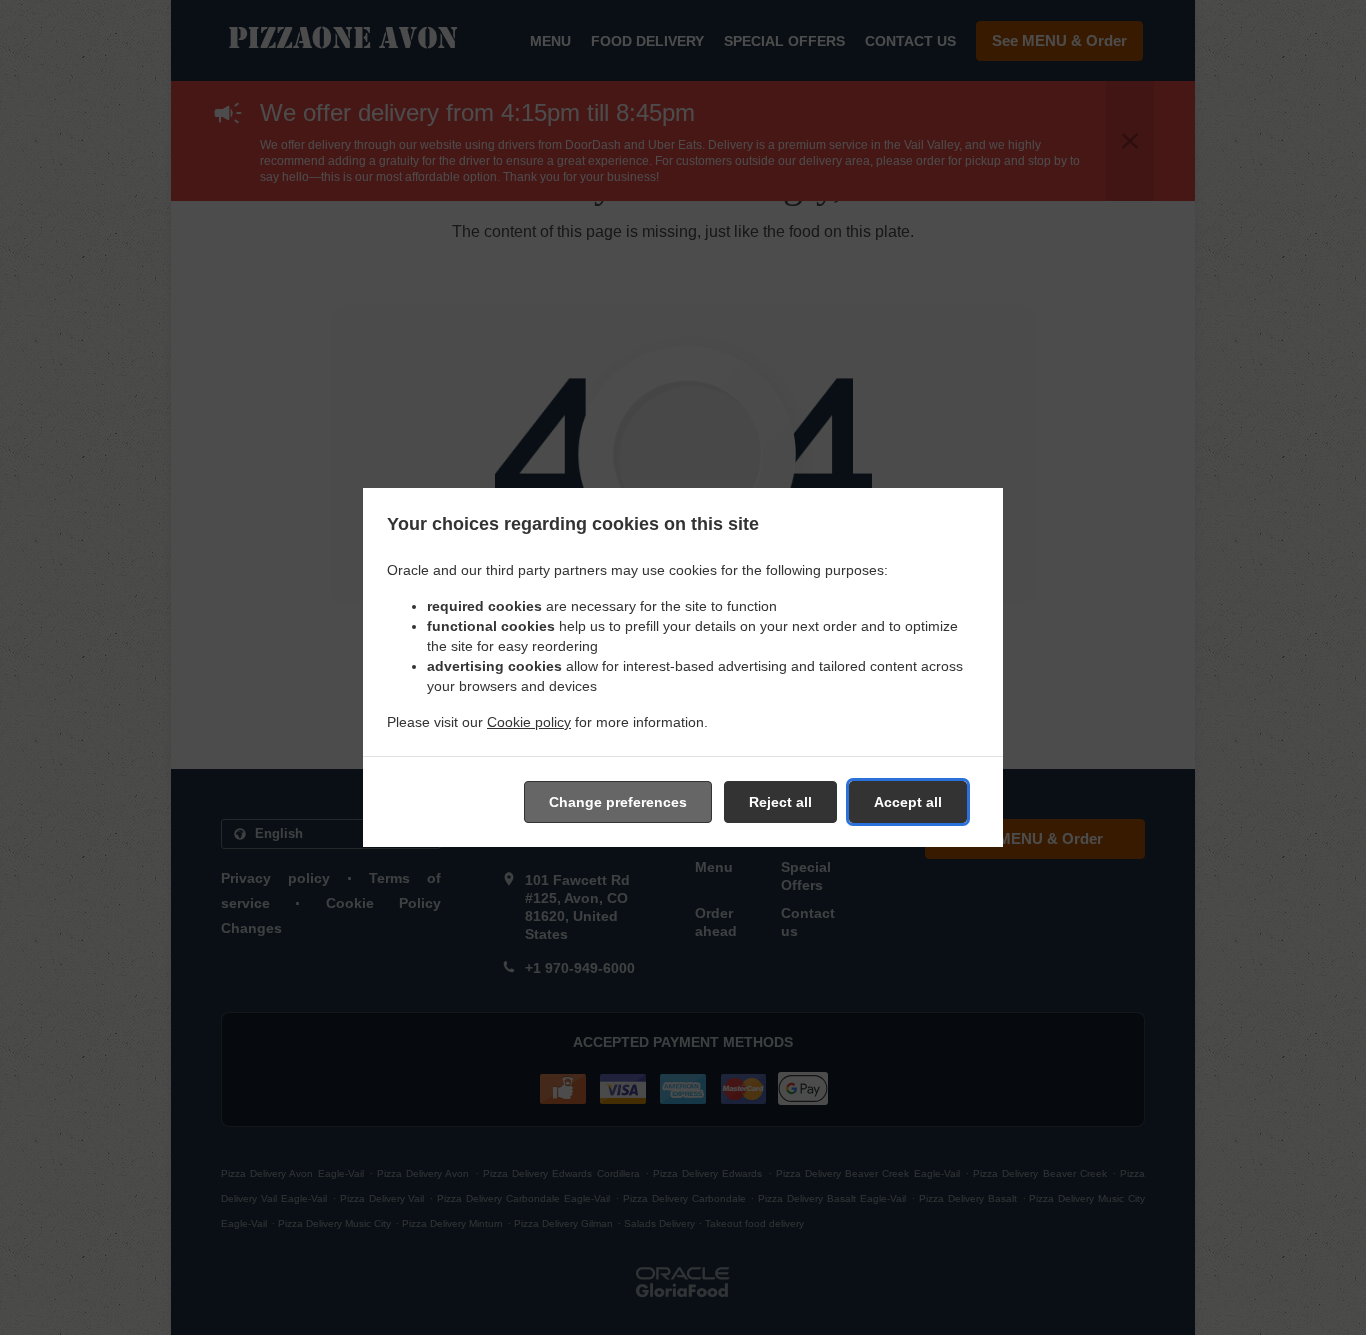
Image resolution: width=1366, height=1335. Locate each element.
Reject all (780, 802)
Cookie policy (529, 722)
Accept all (908, 802)
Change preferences (618, 802)
